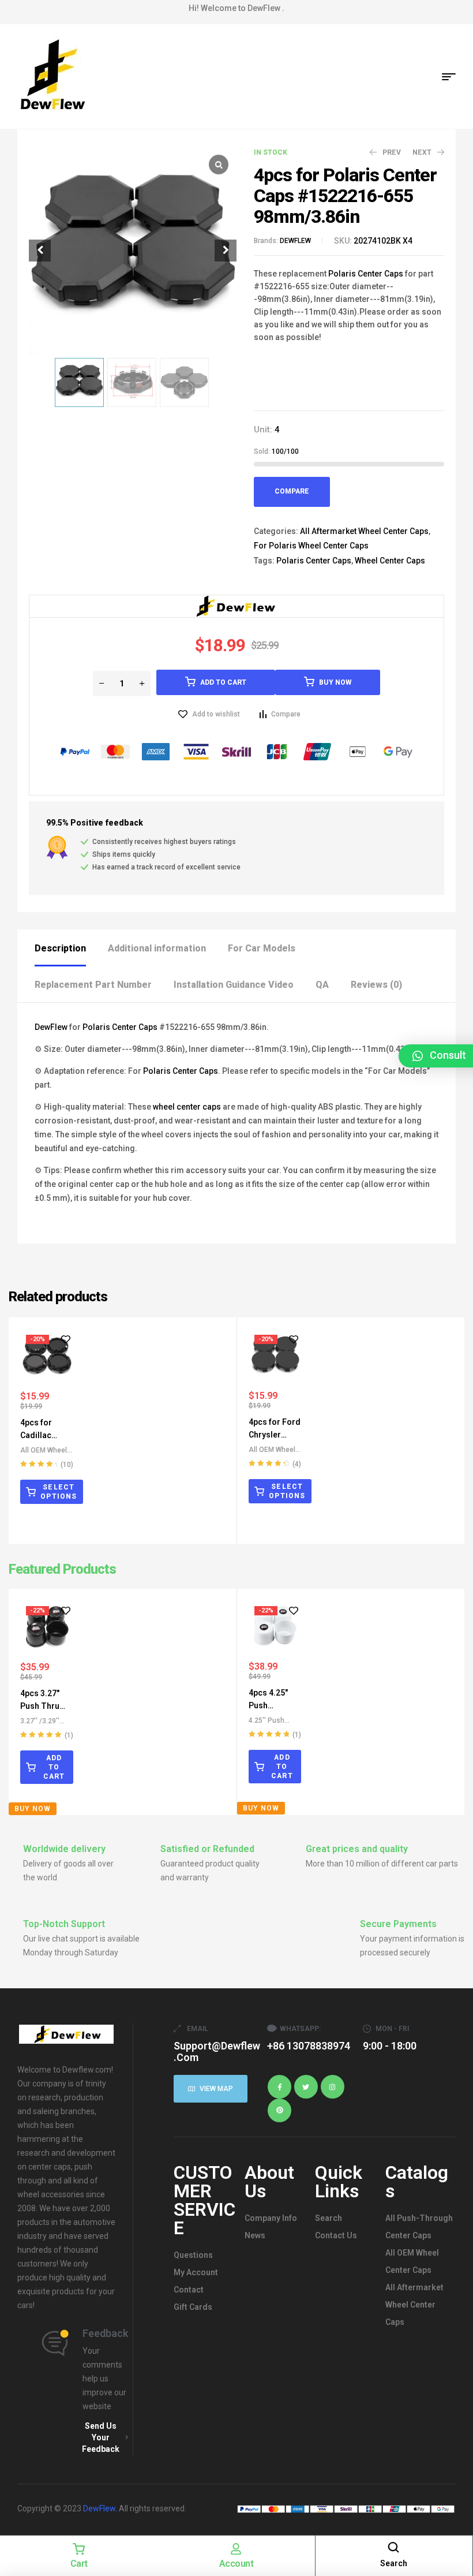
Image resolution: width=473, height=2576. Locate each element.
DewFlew (51, 1027)
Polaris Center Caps (366, 274)
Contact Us (336, 2235)
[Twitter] (306, 2087)
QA (322, 985)
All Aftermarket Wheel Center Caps (364, 531)
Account (236, 2564)
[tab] (70, 948)
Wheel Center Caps (390, 561)
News (255, 2235)
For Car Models (262, 948)
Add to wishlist (216, 714)
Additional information (157, 948)
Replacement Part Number (93, 985)
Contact (189, 2290)
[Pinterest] (279, 2110)
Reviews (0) (376, 985)
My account (196, 2272)
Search (329, 2218)
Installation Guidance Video (234, 985)
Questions (193, 2255)
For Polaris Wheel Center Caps (311, 546)
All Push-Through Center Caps (419, 2227)
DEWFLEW (295, 241)
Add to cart (223, 682)
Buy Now (335, 682)
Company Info (271, 2218)
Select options (59, 1492)
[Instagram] (333, 2087)
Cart (79, 2564)
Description (60, 948)
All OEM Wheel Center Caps (412, 2261)
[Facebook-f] (279, 2087)
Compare (292, 491)
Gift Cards (193, 2307)
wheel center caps (187, 1107)
